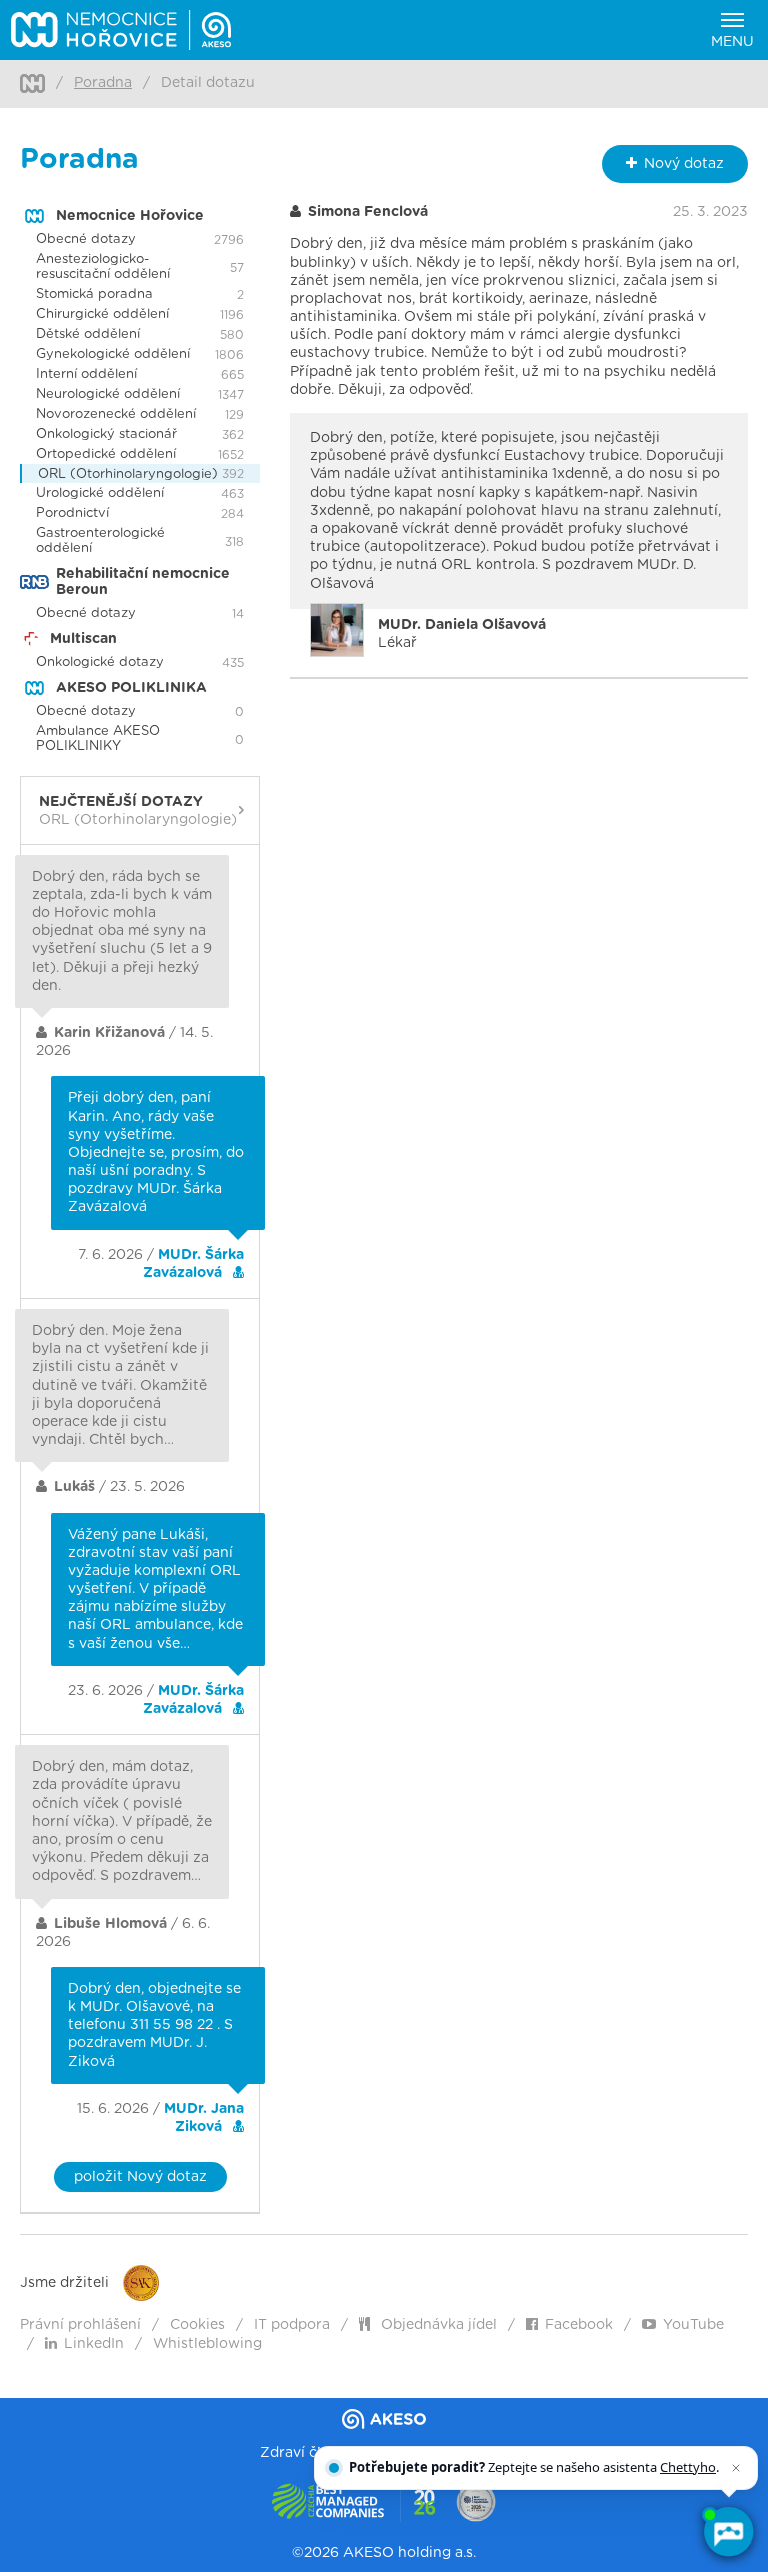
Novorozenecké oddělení (116, 414)
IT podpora (292, 2325)
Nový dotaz (684, 164)
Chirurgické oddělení (102, 314)
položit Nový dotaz (140, 2177)
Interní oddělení (86, 374)
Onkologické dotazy (100, 662)
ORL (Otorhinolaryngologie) (128, 474)
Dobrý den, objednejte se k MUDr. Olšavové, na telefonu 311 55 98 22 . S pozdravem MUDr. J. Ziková (154, 2025)
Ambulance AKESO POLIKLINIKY (98, 739)
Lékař (462, 634)
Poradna (103, 83)
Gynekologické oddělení (113, 354)
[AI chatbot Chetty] (728, 2532)
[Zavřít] (736, 2468)
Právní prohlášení (80, 2325)
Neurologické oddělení (108, 394)
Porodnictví (72, 513)
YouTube (693, 2325)
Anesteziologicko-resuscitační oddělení (103, 267)
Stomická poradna (94, 294)
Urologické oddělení (100, 493)
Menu (732, 42)
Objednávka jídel (437, 2325)
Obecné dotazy (86, 239)
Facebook (579, 2325)
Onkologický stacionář (106, 434)
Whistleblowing (207, 2344)
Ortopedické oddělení (106, 454)
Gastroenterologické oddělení (100, 541)
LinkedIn (94, 2344)
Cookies (197, 2325)
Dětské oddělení (88, 334)
